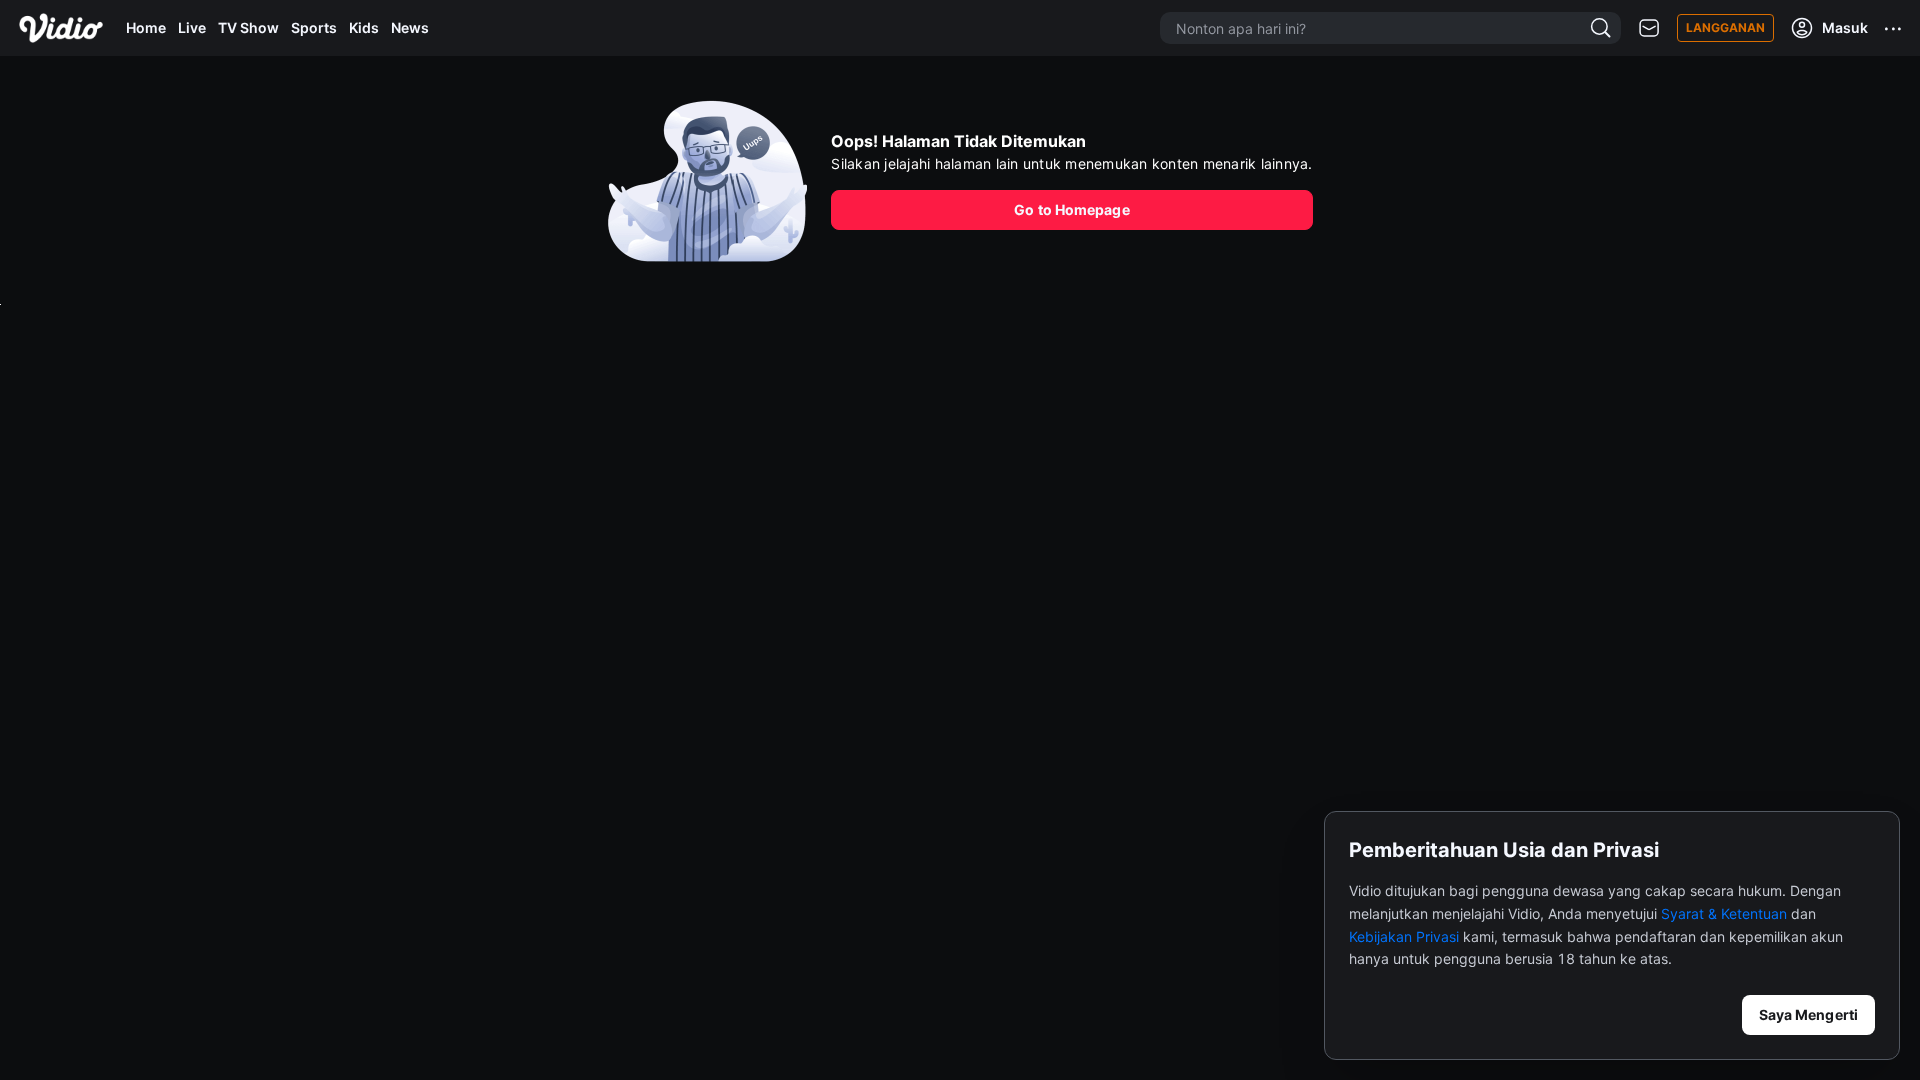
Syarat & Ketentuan (1724, 913)
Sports (314, 27)
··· (1894, 28)
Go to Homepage (1071, 209)
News (410, 27)
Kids (364, 27)
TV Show (248, 27)
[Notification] (1649, 28)
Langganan (1725, 27)
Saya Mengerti (1808, 1014)
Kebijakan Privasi (1404, 936)
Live (192, 27)
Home (146, 27)
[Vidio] (61, 28)
